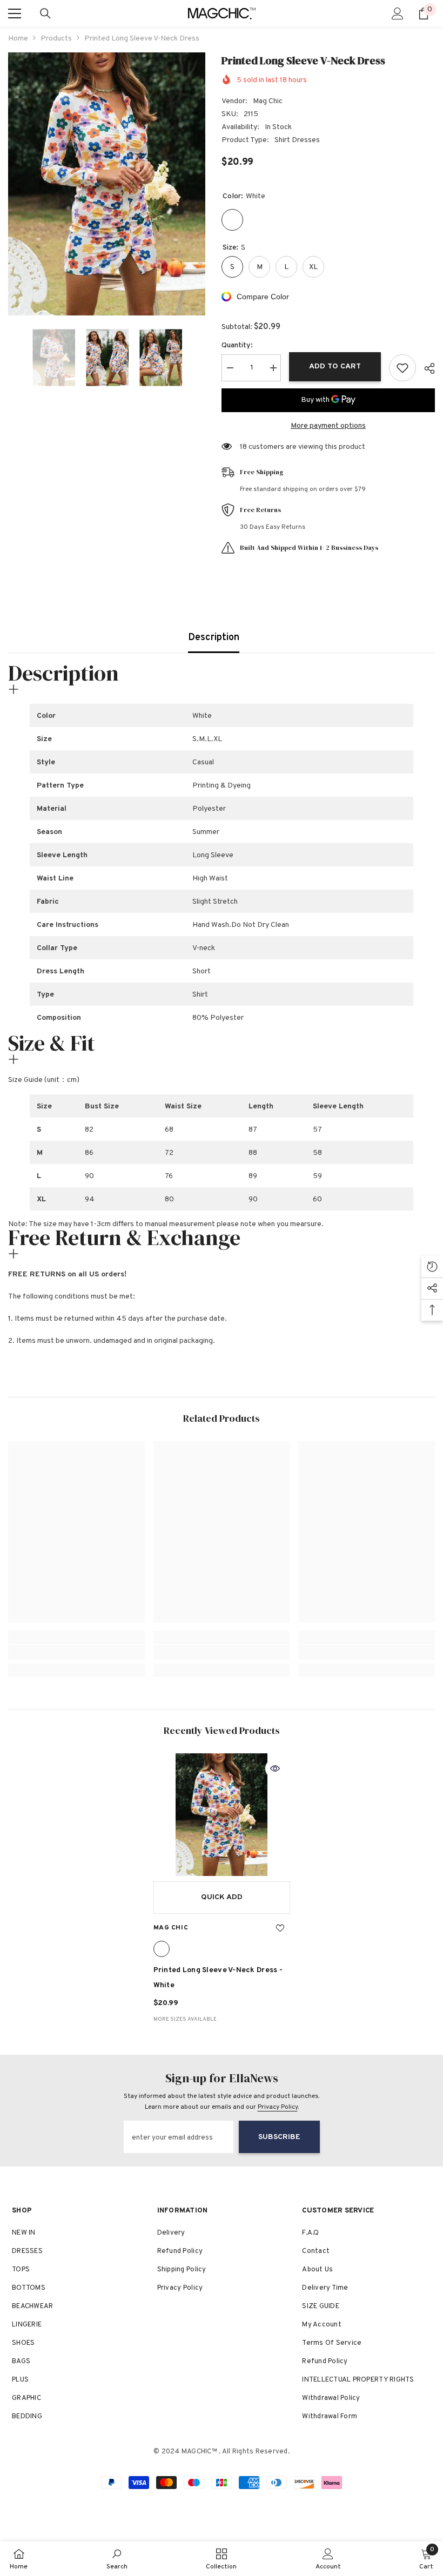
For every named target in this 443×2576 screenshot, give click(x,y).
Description (214, 638)
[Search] (45, 14)
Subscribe (279, 2137)
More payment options (328, 426)
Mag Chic (268, 101)
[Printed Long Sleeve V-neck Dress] (222, 1815)
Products (56, 39)
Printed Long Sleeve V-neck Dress (218, 1978)
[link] (76, 1652)
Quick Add (222, 1897)
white (162, 1949)
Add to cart (335, 366)
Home (18, 39)
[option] (107, 184)
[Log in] (398, 14)
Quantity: (237, 345)
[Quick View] (275, 1768)
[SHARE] (425, 368)
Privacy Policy (278, 2107)
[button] (11, 358)
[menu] (15, 14)
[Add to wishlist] (402, 368)
